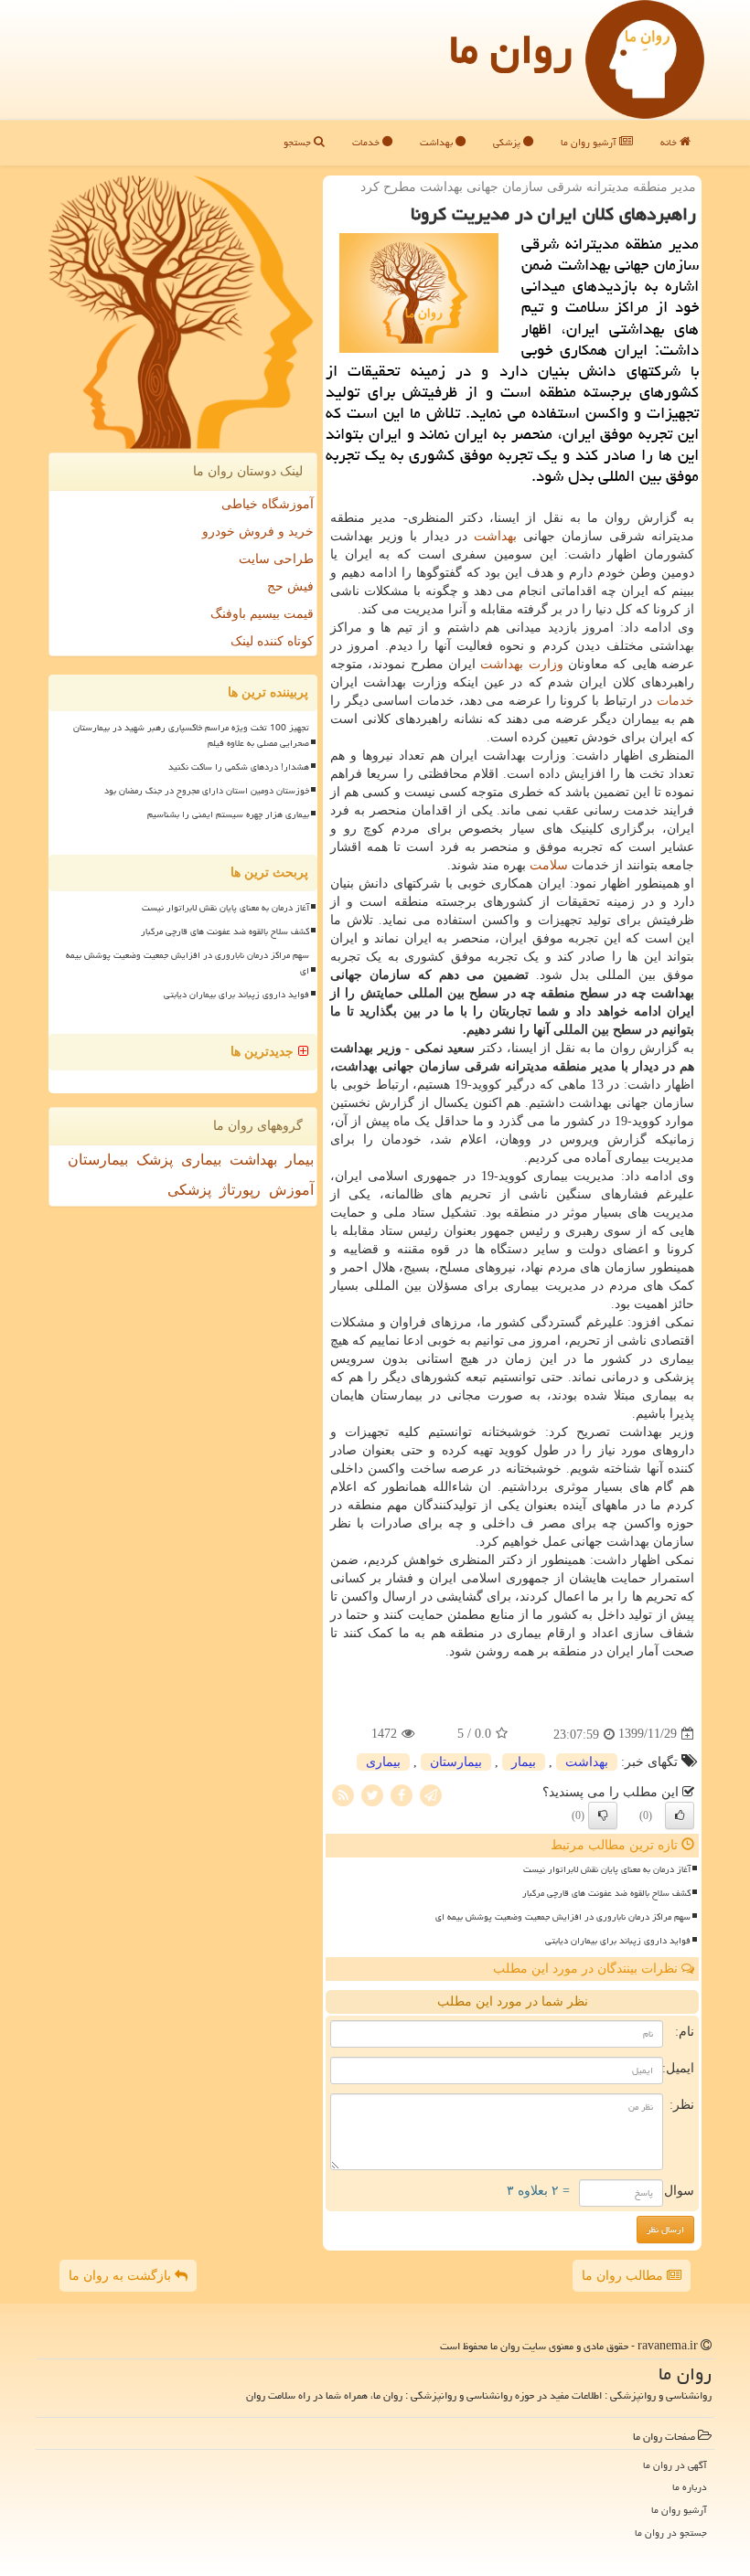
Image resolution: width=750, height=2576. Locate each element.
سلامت (549, 865)
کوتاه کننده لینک (272, 641)
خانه (670, 142)
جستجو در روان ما (671, 2533)
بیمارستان (456, 1762)
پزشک (155, 1160)
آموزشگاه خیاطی (268, 504)
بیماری (383, 1762)
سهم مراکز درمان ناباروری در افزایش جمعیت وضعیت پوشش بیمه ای (563, 1917)
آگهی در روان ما (675, 2465)
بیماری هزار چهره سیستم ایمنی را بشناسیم (228, 814)
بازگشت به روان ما (122, 2276)
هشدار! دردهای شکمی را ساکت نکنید (239, 767)
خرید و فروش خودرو (258, 532)
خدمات (367, 142)
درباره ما (690, 2487)
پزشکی (508, 142)
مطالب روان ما (624, 2276)
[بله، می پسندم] (680, 1815)
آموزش (291, 1190)
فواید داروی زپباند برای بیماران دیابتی (618, 1941)
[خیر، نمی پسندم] (603, 1815)
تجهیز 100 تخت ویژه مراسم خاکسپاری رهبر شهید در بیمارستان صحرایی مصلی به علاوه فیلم (191, 735)
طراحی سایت (276, 559)
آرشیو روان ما (590, 142)
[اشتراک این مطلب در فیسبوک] (402, 1794)
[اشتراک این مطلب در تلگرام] (431, 1794)
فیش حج (290, 586)
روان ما (511, 49)
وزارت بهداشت (521, 664)
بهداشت (438, 142)
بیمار (524, 1762)
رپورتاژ (240, 1190)
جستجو (299, 142)
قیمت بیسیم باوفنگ (262, 614)
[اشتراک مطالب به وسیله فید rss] (343, 1794)
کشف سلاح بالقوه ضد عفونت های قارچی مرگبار (606, 1893)
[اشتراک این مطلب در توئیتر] (372, 1794)
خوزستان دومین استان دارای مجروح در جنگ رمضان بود (207, 791)
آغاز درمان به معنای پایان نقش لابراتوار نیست (607, 1869)
